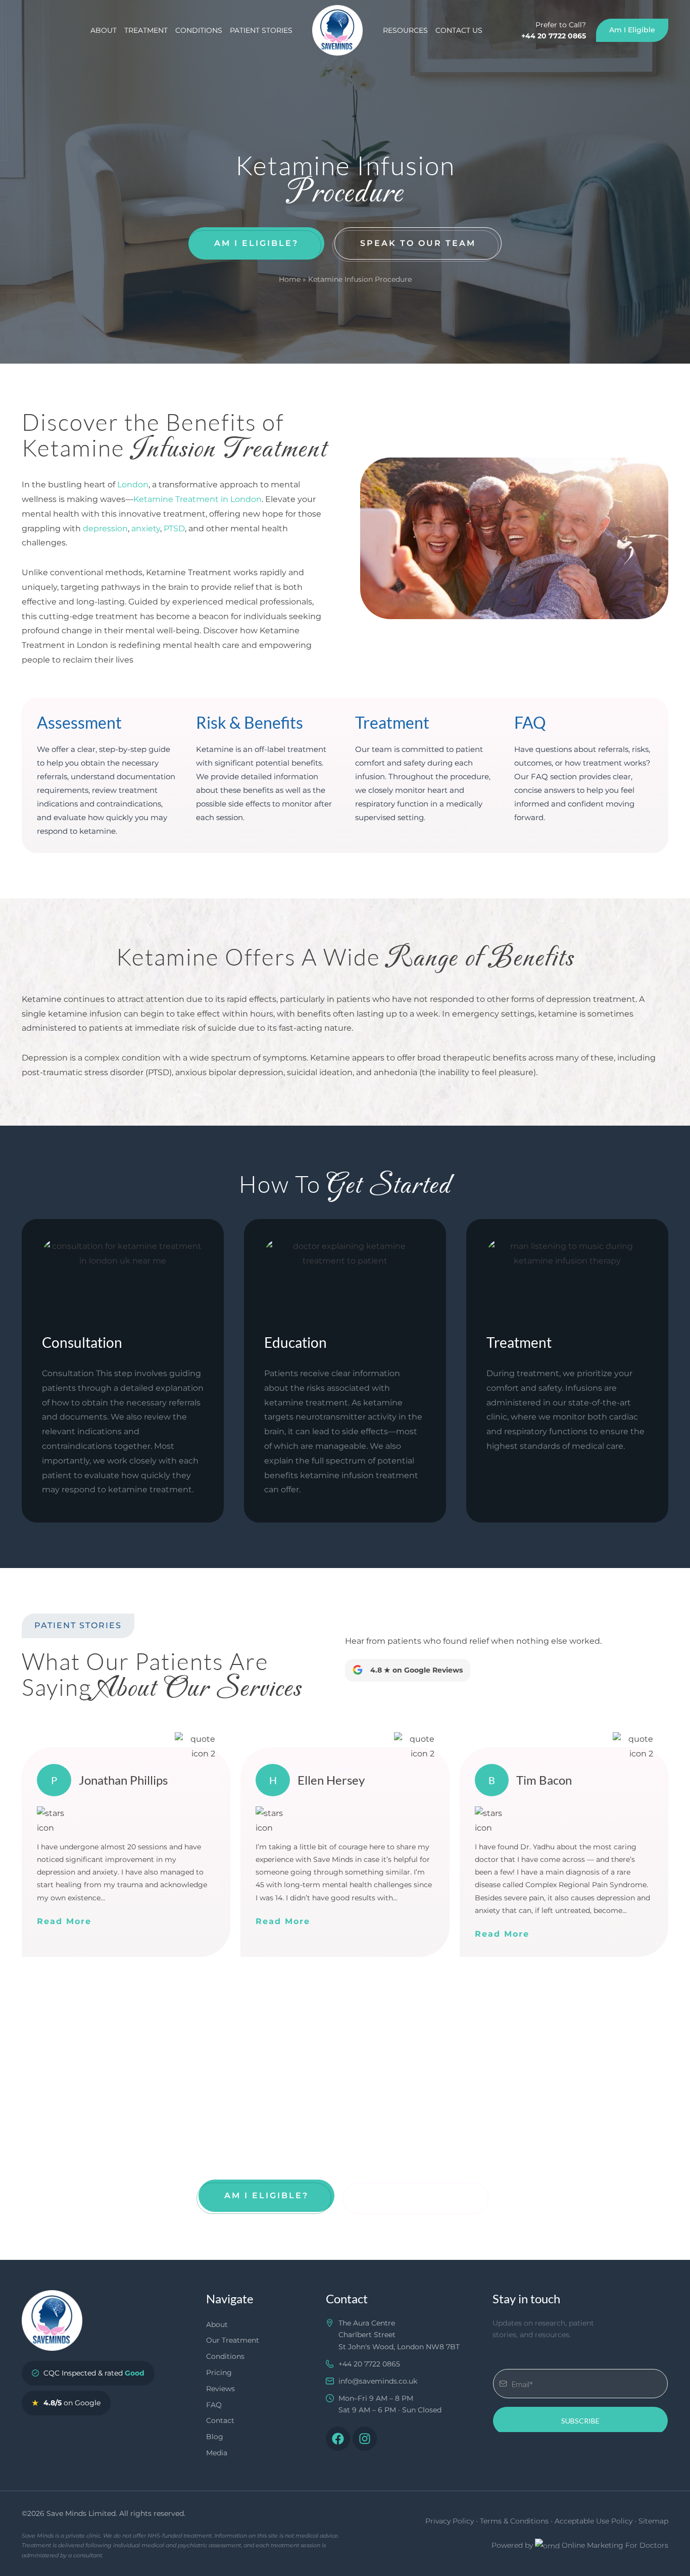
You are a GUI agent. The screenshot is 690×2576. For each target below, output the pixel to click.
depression (105, 528)
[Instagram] (365, 2439)
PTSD (174, 528)
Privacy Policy (450, 2521)
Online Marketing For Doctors (615, 2545)
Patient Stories (261, 30)
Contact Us (459, 30)
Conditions (199, 30)
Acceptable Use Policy (594, 2521)
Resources (405, 30)
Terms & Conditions (514, 2521)
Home (290, 279)
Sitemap (653, 2521)
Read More (64, 1921)
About (104, 30)
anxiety (146, 528)
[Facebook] (338, 2439)
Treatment (146, 30)
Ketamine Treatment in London (198, 499)
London (133, 485)
